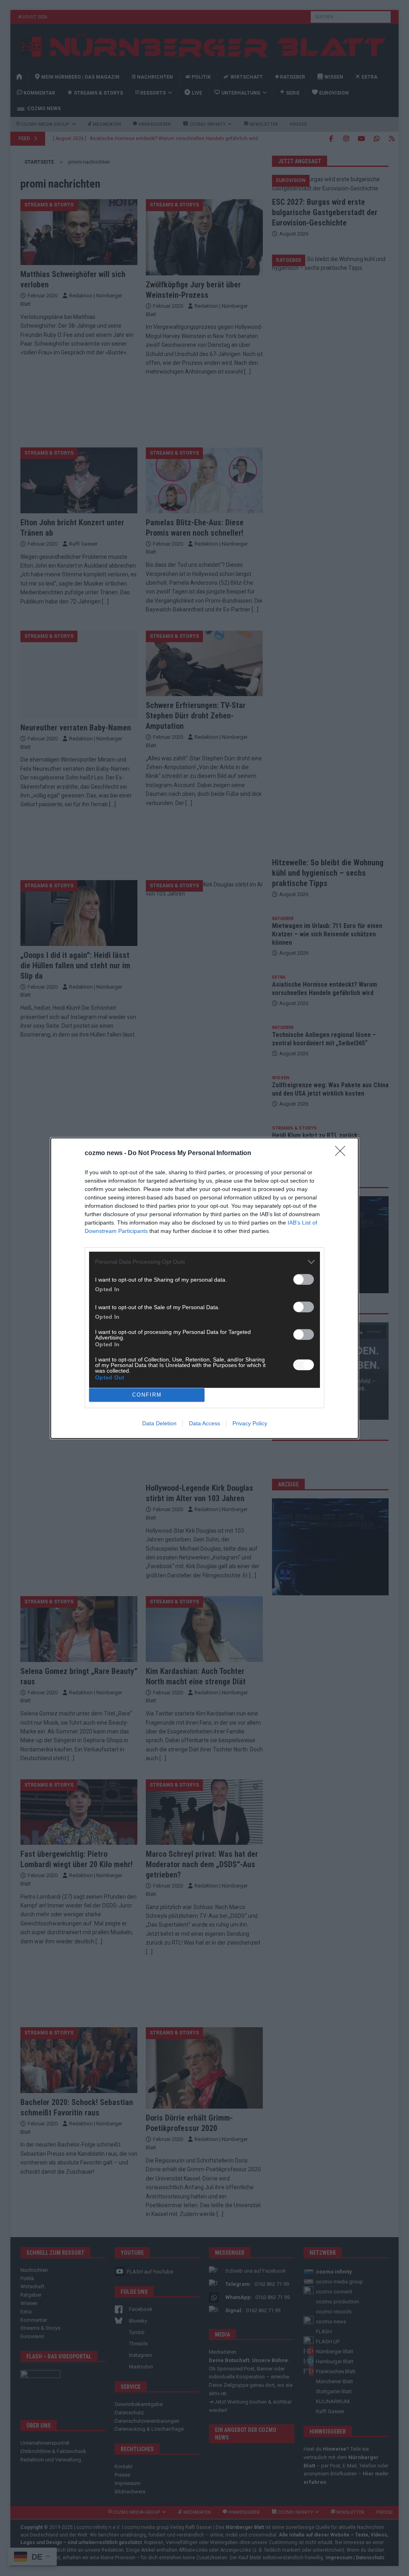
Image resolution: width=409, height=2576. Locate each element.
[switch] (304, 1279)
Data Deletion (159, 1423)
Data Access (204, 1423)
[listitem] (204, 1262)
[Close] (343, 1153)
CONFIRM (147, 1395)
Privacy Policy (250, 1423)
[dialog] (204, 1288)
